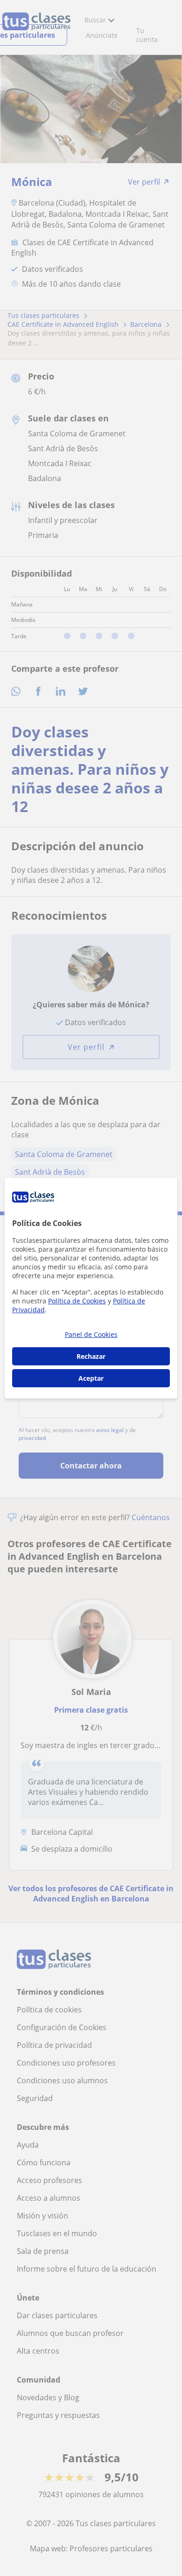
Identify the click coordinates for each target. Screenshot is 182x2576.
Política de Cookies (77, 1301)
